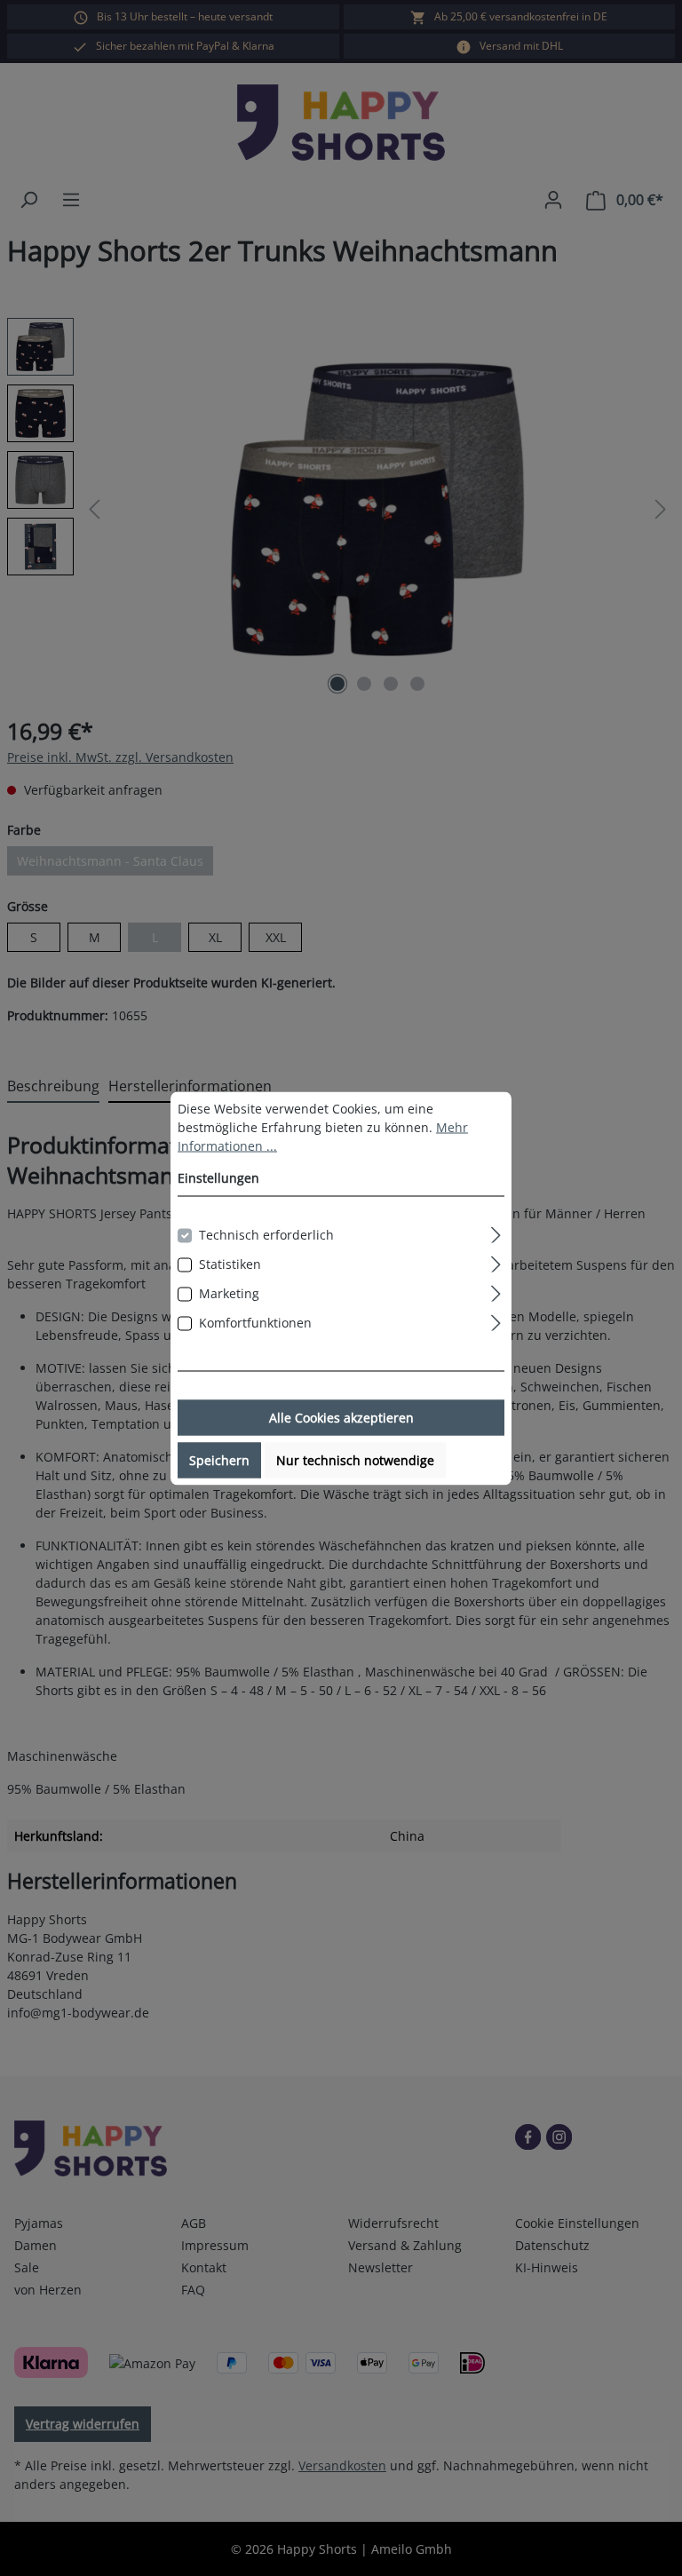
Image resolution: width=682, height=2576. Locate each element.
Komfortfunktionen (255, 1322)
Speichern (219, 1459)
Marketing (229, 1292)
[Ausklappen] (496, 1232)
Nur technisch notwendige (355, 1459)
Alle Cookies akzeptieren (341, 1417)
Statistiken (230, 1263)
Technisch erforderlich (266, 1234)
